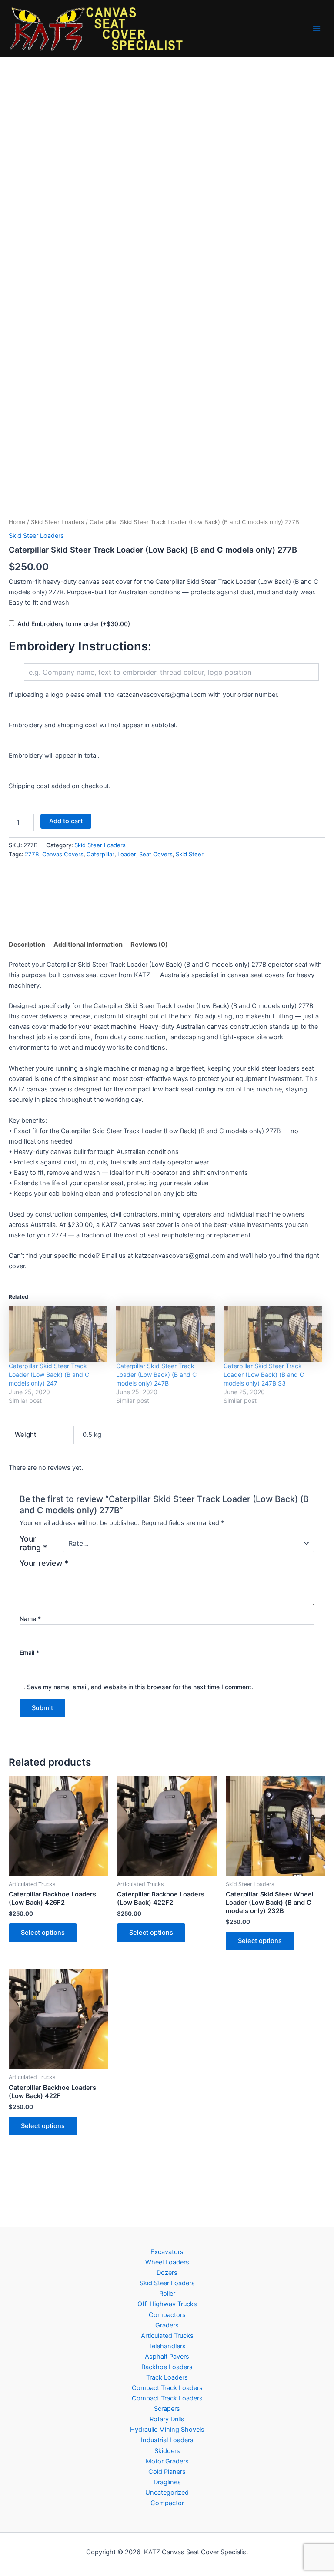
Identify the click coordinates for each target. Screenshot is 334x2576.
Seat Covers (156, 854)
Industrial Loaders (167, 2440)
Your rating (33, 1543)
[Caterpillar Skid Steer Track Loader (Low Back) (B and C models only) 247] (58, 1334)
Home (17, 522)
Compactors (167, 2315)
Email (29, 1653)
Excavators (167, 2252)
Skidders (167, 2451)
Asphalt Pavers (167, 2357)
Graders (167, 2325)
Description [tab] (27, 945)
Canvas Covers (63, 854)
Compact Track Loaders (167, 2388)
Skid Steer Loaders (57, 522)
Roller (167, 2294)
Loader (127, 854)
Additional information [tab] (88, 945)
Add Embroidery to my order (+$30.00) (74, 624)
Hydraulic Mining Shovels (167, 2430)
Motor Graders (167, 2461)
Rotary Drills (167, 2419)
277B (32, 854)
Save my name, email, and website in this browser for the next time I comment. (140, 1687)
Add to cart (66, 821)
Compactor (167, 2503)
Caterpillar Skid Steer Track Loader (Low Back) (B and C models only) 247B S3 (264, 1374)
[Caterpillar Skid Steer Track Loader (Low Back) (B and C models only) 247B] (165, 1334)
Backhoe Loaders (167, 2367)
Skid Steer (190, 854)
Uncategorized (167, 2493)
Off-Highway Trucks (167, 2304)
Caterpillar (100, 854)
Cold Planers (167, 2472)
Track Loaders (167, 2377)
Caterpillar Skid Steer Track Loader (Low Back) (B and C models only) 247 (49, 1374)
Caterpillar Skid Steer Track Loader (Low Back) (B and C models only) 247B (156, 1374)
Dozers (167, 2273)
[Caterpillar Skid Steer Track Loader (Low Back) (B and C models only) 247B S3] (273, 1334)
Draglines (167, 2482)
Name (30, 1619)
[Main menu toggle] (317, 29)
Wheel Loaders (167, 2262)
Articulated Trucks (167, 2336)
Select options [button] (43, 1933)
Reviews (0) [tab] (149, 945)
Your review (44, 1563)
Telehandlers (167, 2346)
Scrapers (167, 2409)
